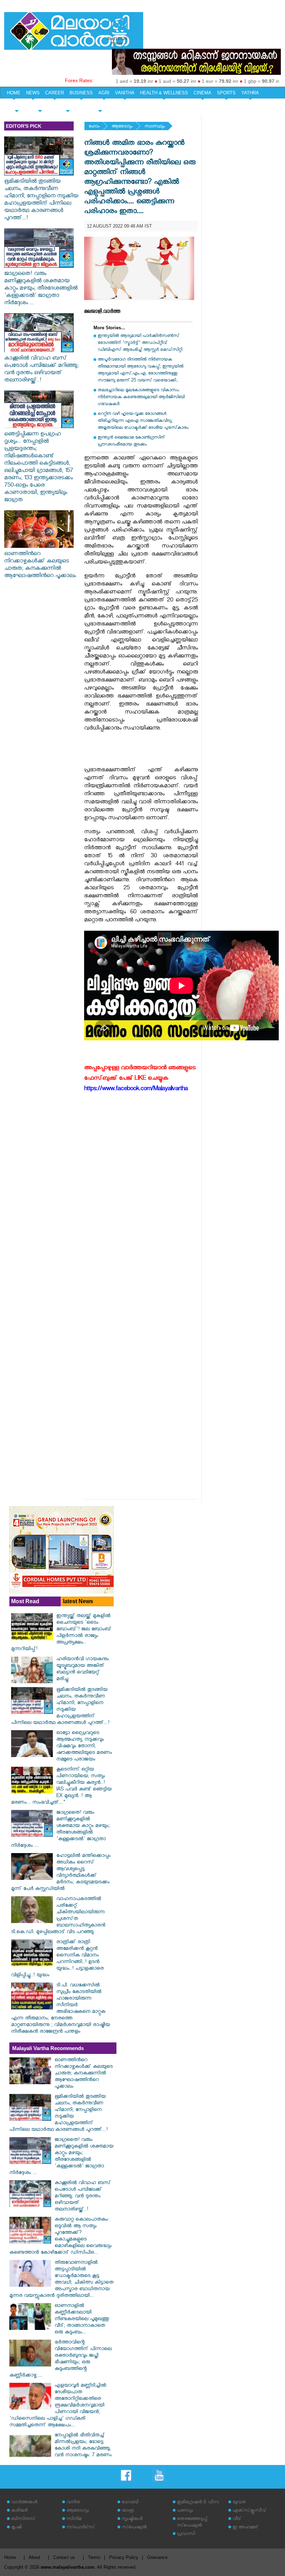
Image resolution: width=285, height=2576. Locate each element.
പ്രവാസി (186, 2534)
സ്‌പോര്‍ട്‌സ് (81, 2528)
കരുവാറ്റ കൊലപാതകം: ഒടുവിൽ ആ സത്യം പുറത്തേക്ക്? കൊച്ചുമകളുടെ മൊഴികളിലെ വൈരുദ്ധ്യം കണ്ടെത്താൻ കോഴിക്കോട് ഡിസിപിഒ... (60, 2237)
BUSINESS (81, 93)
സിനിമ (74, 2519)
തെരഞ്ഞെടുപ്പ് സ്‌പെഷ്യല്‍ (192, 2523)
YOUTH (40, 105)
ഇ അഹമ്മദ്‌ (245, 2528)
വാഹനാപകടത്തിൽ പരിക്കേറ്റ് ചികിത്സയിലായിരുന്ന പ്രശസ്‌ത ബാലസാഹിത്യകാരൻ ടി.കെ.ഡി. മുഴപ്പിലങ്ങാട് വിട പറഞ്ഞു (58, 1916)
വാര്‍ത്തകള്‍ (24, 2503)
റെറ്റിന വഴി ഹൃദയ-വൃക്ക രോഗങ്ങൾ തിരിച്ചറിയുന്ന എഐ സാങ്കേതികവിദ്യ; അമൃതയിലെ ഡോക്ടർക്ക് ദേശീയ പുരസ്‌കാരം (143, 421)
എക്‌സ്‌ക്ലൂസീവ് (249, 2511)
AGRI (104, 93)
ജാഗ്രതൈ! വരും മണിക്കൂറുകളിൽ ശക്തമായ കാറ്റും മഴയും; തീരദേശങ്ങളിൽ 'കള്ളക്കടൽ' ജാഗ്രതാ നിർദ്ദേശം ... (41, 289)
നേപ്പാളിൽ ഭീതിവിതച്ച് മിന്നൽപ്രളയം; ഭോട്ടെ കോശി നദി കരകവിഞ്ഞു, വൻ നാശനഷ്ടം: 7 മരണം (83, 2446)
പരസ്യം (185, 2511)
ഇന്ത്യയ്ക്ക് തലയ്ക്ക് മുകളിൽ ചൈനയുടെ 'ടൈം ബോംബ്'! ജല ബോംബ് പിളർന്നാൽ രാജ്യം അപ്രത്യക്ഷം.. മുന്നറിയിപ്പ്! (61, 1633)
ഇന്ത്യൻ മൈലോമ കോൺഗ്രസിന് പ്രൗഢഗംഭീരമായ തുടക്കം (131, 442)
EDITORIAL (100, 105)
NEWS (33, 93)
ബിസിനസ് (23, 2519)
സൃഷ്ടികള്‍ (132, 2519)
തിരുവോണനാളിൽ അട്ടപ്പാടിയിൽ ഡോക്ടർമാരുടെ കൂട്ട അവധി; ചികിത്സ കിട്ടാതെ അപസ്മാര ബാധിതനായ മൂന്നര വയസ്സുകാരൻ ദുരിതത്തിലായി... (61, 2280)
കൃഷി (16, 2528)
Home (10, 2557)
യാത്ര (128, 2511)
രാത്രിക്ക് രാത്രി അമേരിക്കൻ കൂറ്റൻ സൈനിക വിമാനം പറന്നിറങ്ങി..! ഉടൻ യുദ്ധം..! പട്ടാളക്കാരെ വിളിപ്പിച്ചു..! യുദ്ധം (57, 1959)
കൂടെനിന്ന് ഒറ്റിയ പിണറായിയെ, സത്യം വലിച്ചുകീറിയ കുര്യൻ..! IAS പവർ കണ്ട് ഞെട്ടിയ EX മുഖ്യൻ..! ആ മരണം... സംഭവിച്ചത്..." (61, 1787)
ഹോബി (130, 2503)
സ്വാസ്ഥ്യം (155, 127)
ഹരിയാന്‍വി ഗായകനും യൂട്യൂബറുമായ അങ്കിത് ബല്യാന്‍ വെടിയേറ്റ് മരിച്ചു (83, 1670)
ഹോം (94, 127)
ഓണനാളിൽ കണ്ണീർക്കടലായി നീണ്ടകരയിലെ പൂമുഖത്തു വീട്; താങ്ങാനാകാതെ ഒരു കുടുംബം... (82, 2320)
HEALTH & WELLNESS (164, 93)
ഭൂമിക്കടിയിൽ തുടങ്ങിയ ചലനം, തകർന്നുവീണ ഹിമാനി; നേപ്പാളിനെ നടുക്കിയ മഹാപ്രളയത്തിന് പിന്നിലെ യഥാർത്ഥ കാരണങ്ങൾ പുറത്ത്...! (41, 200)
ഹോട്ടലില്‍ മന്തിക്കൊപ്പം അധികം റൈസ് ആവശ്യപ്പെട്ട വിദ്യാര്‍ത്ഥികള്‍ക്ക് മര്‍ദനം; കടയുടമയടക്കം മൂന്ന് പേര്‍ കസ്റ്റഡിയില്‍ (61, 1873)
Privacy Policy (124, 2557)
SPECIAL (17, 105)
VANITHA (125, 93)
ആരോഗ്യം (122, 127)
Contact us (64, 2557)
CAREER (55, 93)
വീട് (237, 2519)
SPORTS (226, 93)
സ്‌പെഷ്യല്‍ (134, 2528)
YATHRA (250, 93)
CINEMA (202, 93)
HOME (14, 93)
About (34, 2557)
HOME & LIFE (68, 105)
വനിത (73, 2503)
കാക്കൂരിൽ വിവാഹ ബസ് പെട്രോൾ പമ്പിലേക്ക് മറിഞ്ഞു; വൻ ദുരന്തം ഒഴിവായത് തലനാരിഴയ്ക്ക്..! (41, 370)
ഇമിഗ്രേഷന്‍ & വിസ (198, 2503)
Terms (94, 2557)
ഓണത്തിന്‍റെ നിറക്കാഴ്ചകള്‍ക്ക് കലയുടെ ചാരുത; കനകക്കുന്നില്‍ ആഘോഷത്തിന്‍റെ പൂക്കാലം (40, 566)
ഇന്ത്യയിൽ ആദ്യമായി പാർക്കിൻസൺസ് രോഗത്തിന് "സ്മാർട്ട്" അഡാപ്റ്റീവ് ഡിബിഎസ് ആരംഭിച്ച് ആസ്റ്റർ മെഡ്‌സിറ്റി (140, 343)
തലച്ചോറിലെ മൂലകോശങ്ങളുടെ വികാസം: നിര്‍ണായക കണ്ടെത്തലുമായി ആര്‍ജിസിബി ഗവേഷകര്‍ (141, 398)
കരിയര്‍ (19, 2511)
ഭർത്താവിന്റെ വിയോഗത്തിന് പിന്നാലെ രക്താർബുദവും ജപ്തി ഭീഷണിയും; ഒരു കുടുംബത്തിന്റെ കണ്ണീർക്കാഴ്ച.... (60, 2360)
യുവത (239, 2503)
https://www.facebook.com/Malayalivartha (136, 1090)
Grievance (157, 2557)
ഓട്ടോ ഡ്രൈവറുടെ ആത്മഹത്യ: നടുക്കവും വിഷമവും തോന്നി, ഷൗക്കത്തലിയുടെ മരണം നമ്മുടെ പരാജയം (84, 1747)
